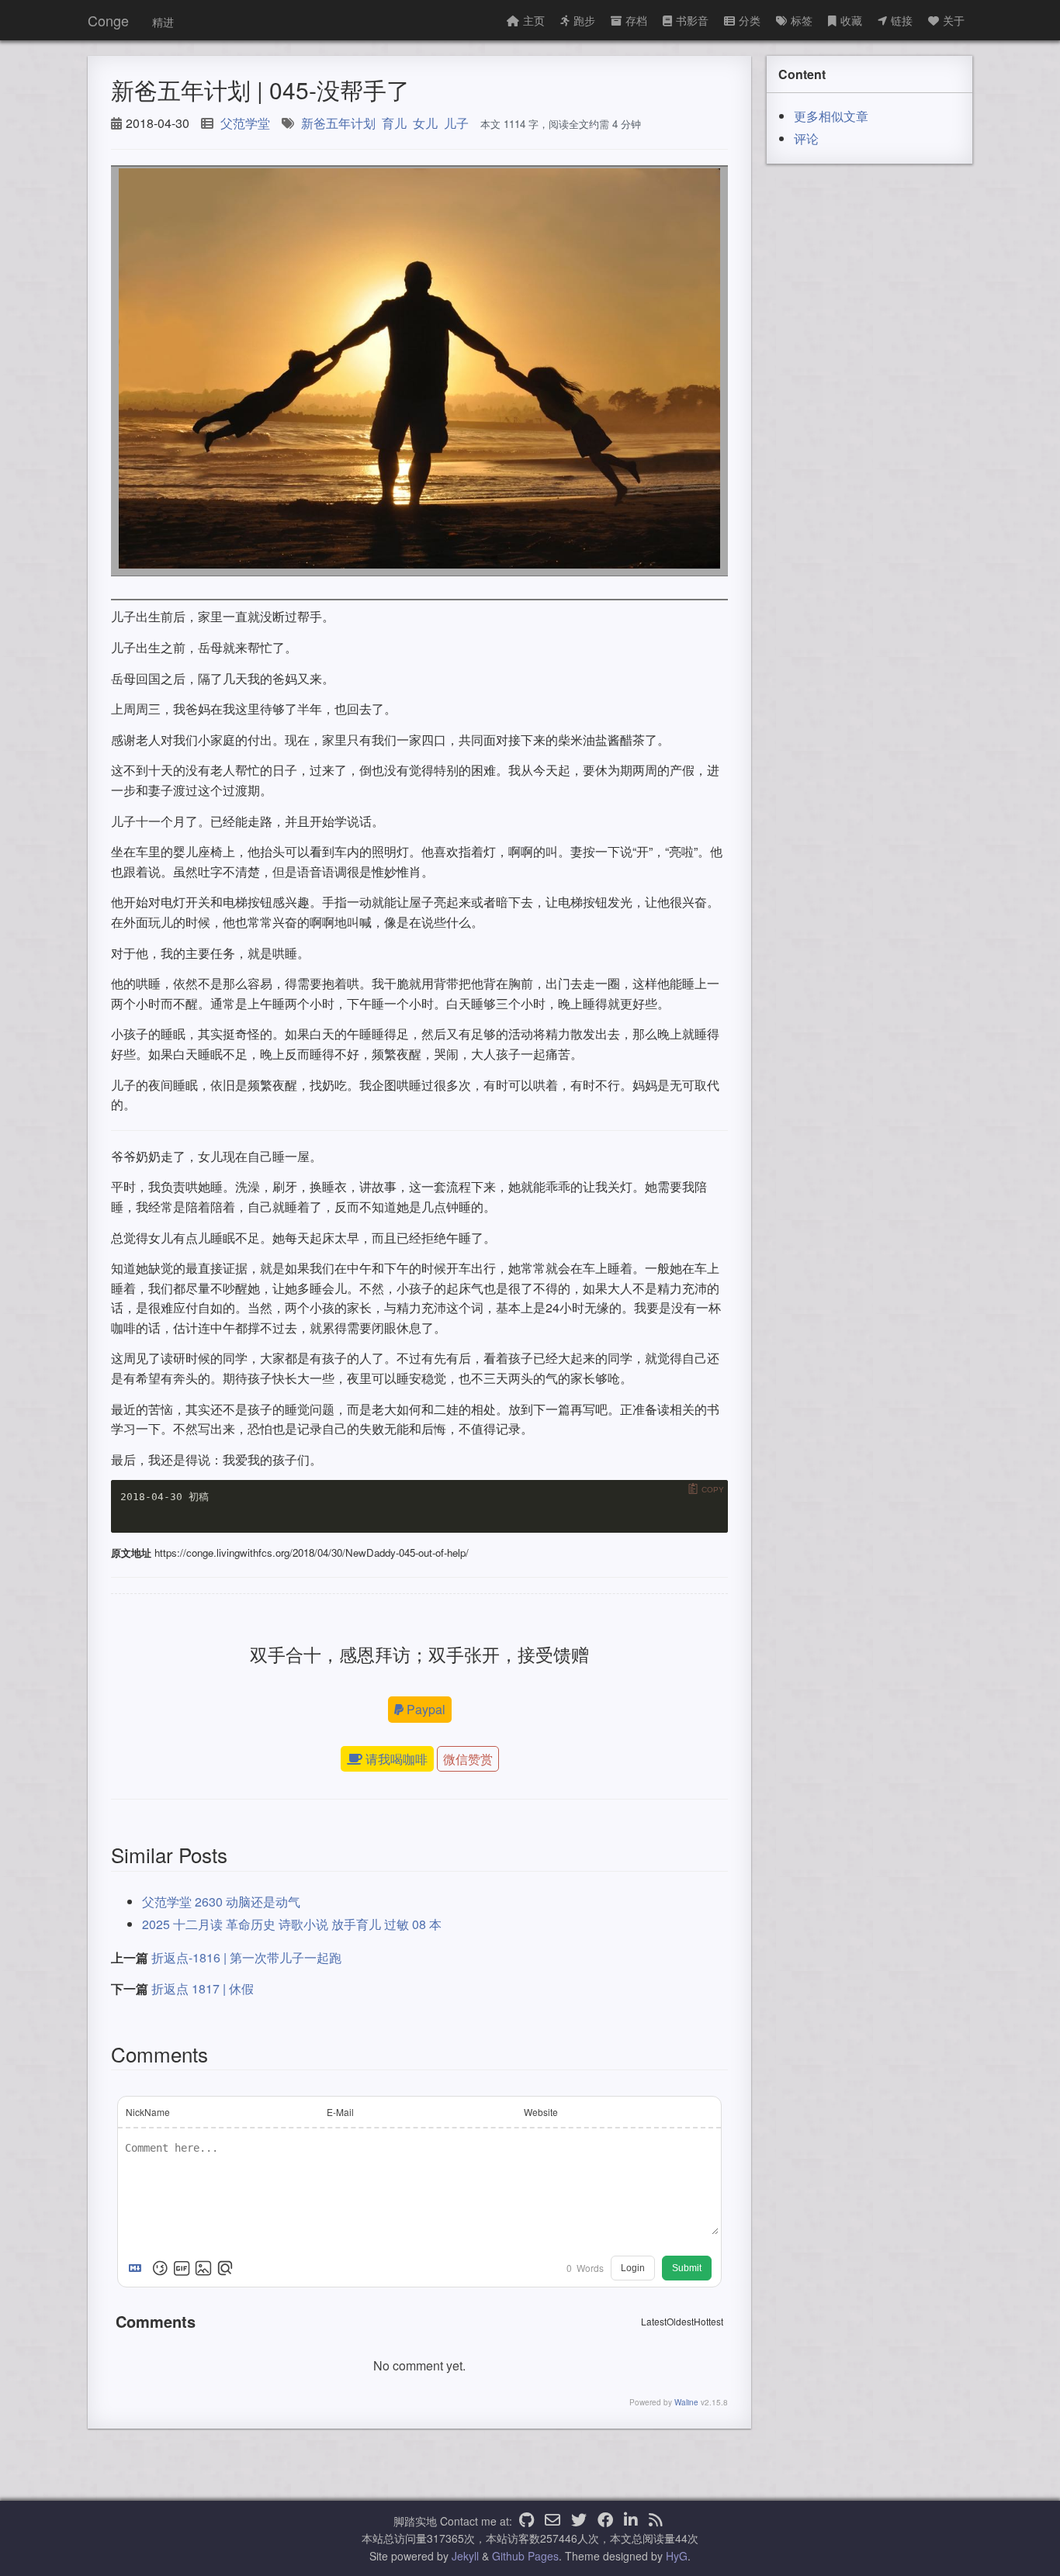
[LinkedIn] (631, 2521)
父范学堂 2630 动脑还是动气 (221, 1902)
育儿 (394, 123)
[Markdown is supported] (138, 2268)
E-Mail (340, 2112)
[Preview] (225, 2268)
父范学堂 (245, 123)
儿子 (456, 123)
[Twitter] (579, 2521)
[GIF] (182, 2268)
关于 (954, 20)
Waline (686, 2402)
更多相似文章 (831, 116)
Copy (713, 1490)
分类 (750, 20)
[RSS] (656, 2521)
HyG (677, 2556)
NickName (148, 2112)
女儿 (425, 123)
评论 (806, 138)
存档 (636, 20)
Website (541, 2112)
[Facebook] (605, 2521)
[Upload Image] (203, 2268)
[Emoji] (160, 2268)
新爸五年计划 (338, 123)
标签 (802, 20)
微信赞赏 (468, 1759)
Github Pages (525, 2556)
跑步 (584, 20)
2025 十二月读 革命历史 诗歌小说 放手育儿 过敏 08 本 (292, 1924)
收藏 (851, 20)
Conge (108, 20)
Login (633, 2268)
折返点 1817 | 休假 (203, 1988)
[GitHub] (527, 2521)
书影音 (692, 20)
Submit (687, 2268)
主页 (534, 20)
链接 (902, 20)
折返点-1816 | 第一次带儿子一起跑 (246, 1957)
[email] (553, 2521)
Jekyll (465, 2556)
